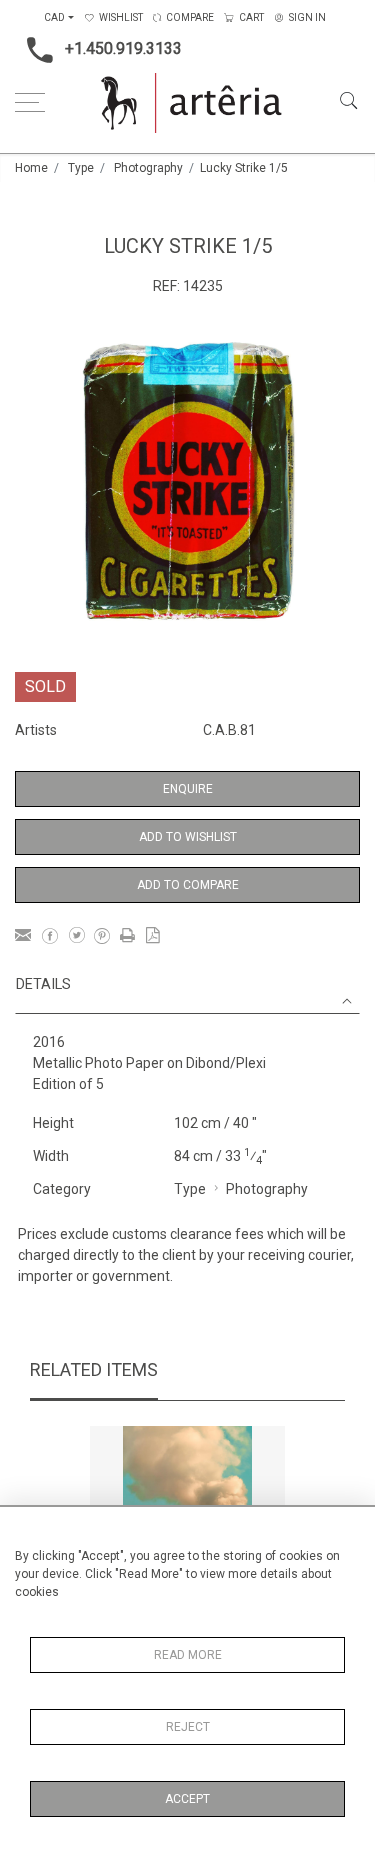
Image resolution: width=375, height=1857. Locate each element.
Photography (148, 168)
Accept (187, 1799)
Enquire (188, 789)
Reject (188, 1727)
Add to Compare (188, 885)
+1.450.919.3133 (123, 48)
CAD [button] (54, 17)
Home (31, 168)
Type (81, 168)
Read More (188, 1655)
